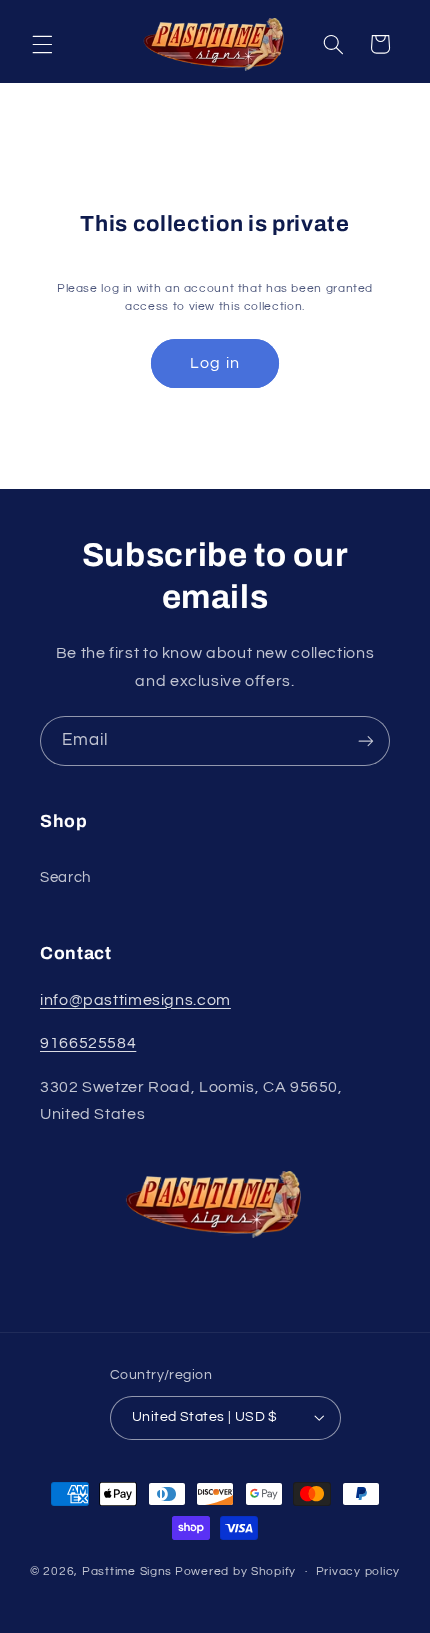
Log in (214, 363)
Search (65, 877)
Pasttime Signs (127, 1571)
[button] (42, 44)
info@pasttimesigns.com (135, 1000)
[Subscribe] (366, 740)
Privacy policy (358, 1571)
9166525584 (88, 1043)
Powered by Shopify (235, 1571)
